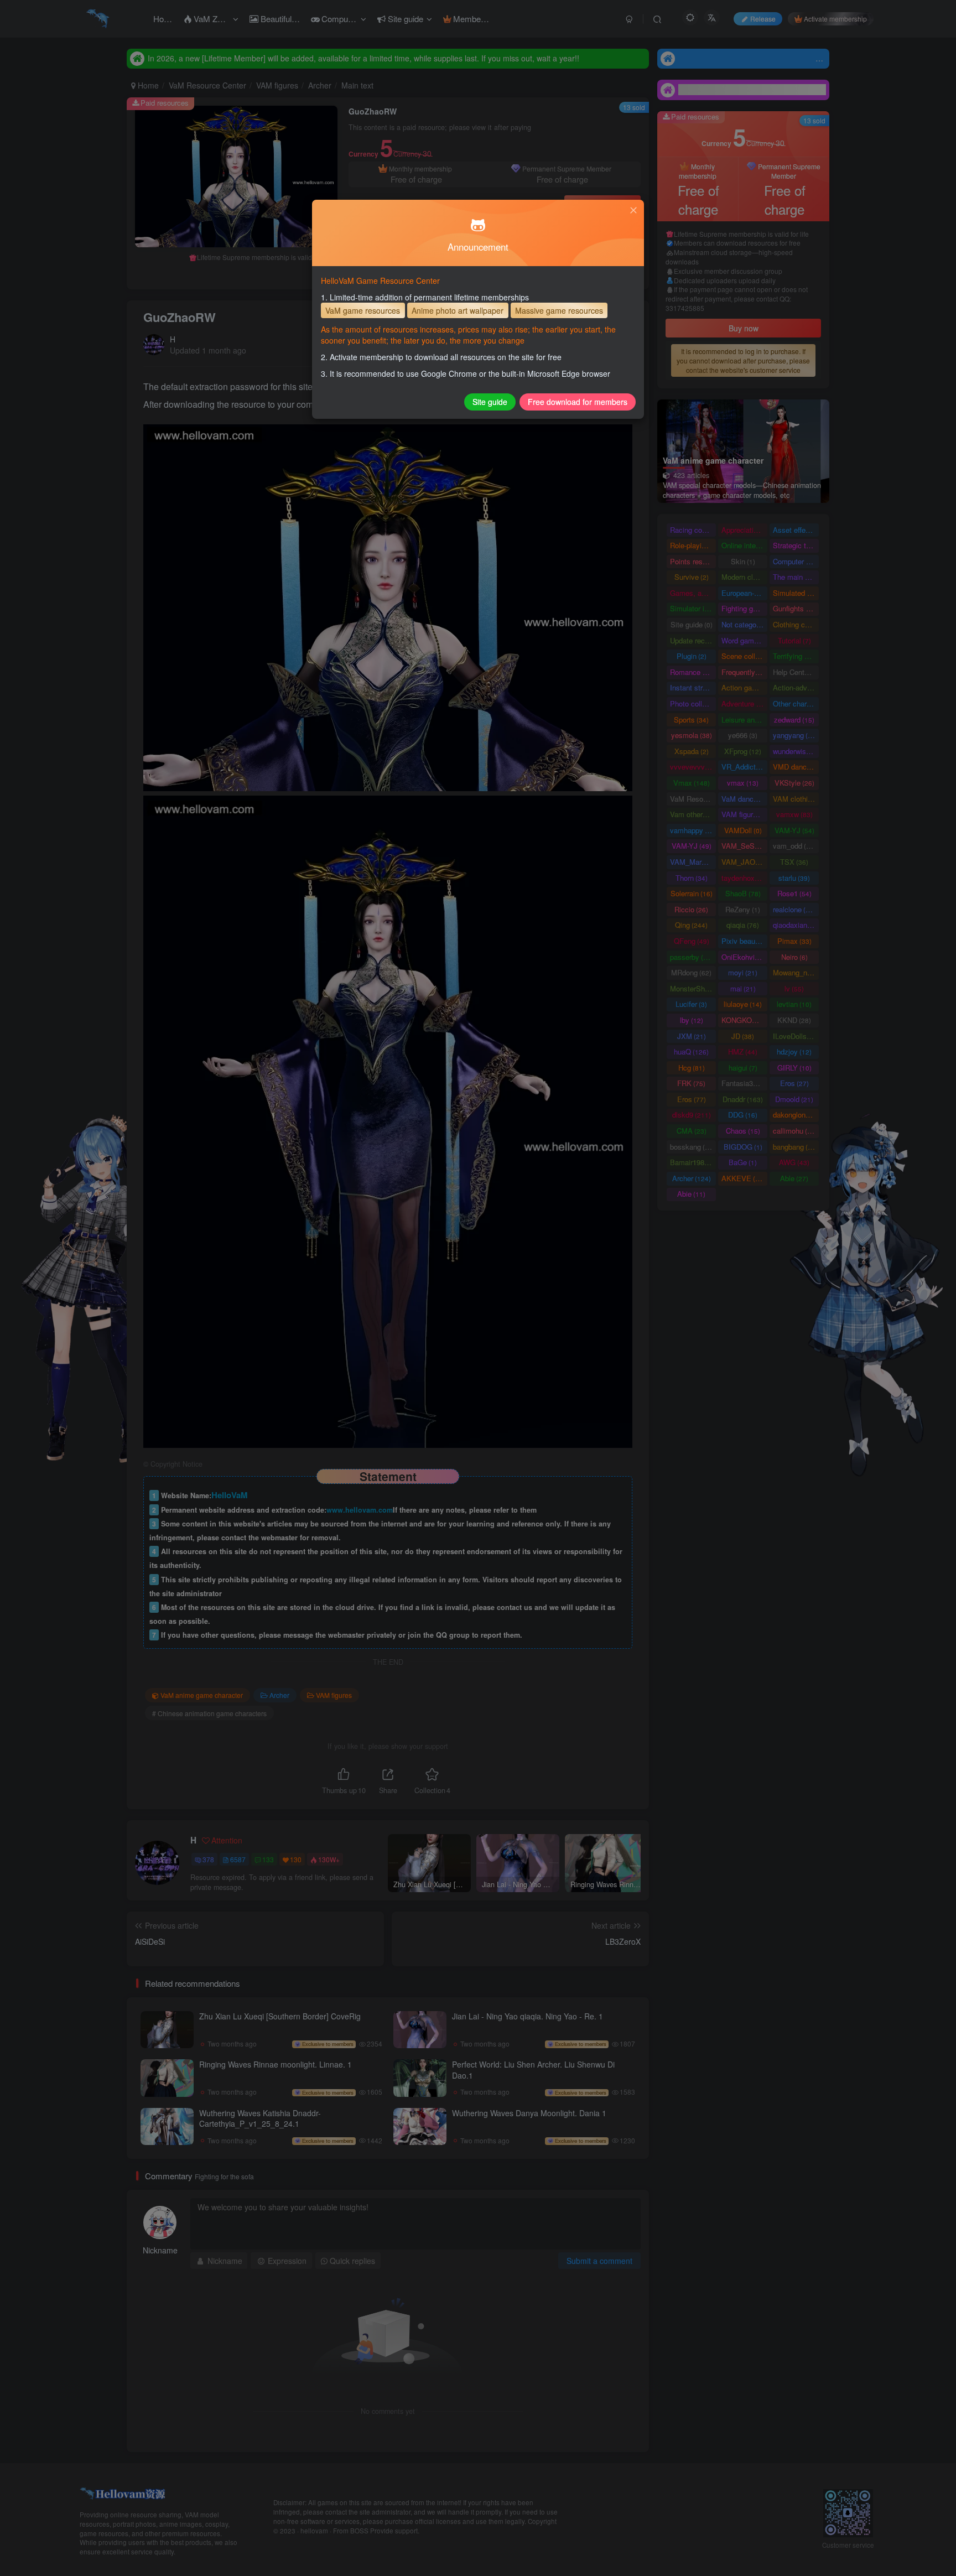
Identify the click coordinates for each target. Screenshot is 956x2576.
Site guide (490, 402)
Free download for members (578, 402)
